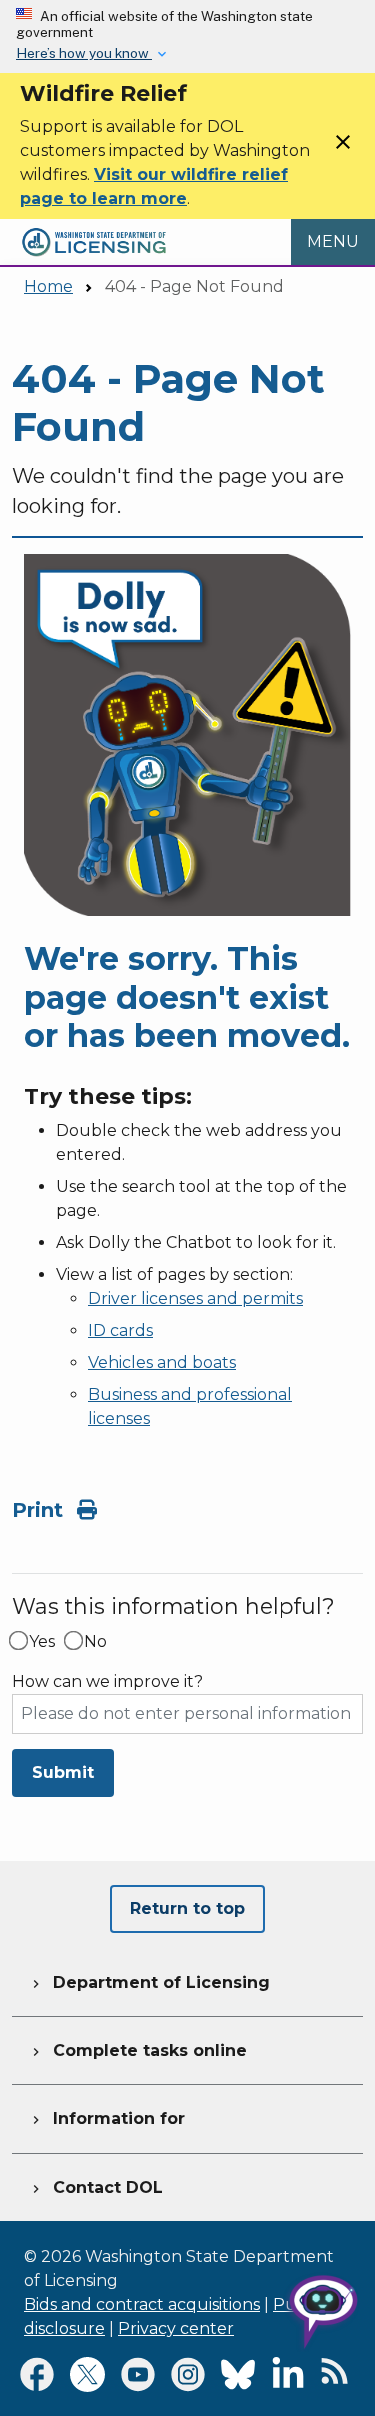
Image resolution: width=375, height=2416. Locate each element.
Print (40, 1510)
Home (48, 286)
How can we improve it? (107, 1682)
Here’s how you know (84, 53)
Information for (106, 2118)
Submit (63, 1772)
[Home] (94, 230)
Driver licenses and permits (195, 1298)
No (95, 1642)
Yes (42, 1642)
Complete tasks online (137, 2050)
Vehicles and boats (162, 1362)
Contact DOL (95, 2187)
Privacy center (176, 2328)
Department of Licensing (149, 1982)
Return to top (187, 1908)
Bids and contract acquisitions (142, 2304)
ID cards (120, 1330)
